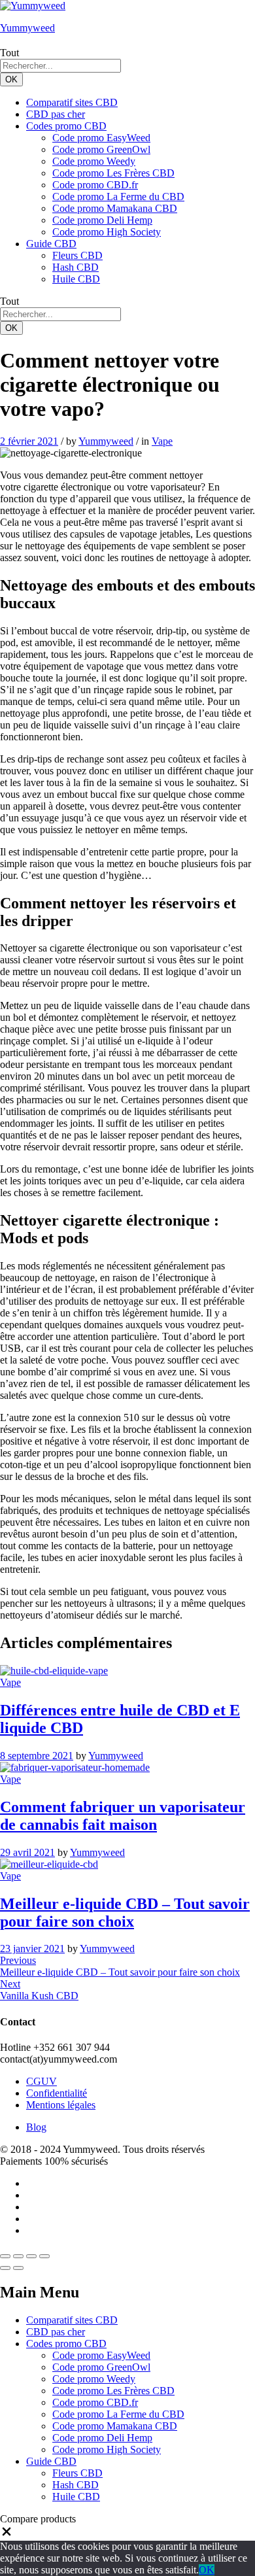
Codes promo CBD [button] (66, 126)
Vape (162, 441)
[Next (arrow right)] (18, 2268)
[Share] (18, 2256)
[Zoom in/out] (44, 2256)
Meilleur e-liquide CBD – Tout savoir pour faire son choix (125, 1913)
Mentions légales (61, 2105)
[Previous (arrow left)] (5, 2268)
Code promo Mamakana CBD (115, 208)
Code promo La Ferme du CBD (118, 197)
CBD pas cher (56, 114)
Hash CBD (76, 267)
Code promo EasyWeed (101, 138)
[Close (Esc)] (5, 2256)
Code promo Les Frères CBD (113, 173)
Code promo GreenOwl (101, 149)
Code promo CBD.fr (95, 185)
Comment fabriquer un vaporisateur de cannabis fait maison (123, 1816)
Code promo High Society (107, 232)
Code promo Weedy (94, 161)
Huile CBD (76, 279)
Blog (36, 2127)
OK (11, 79)
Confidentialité (57, 2093)
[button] (7, 2534)
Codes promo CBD (66, 2344)
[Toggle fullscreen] (31, 2256)
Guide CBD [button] (51, 244)
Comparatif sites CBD (72, 102)
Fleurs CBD (77, 255)
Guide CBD (51, 2461)
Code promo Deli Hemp (102, 220)
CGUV (42, 2081)
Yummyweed (27, 28)
